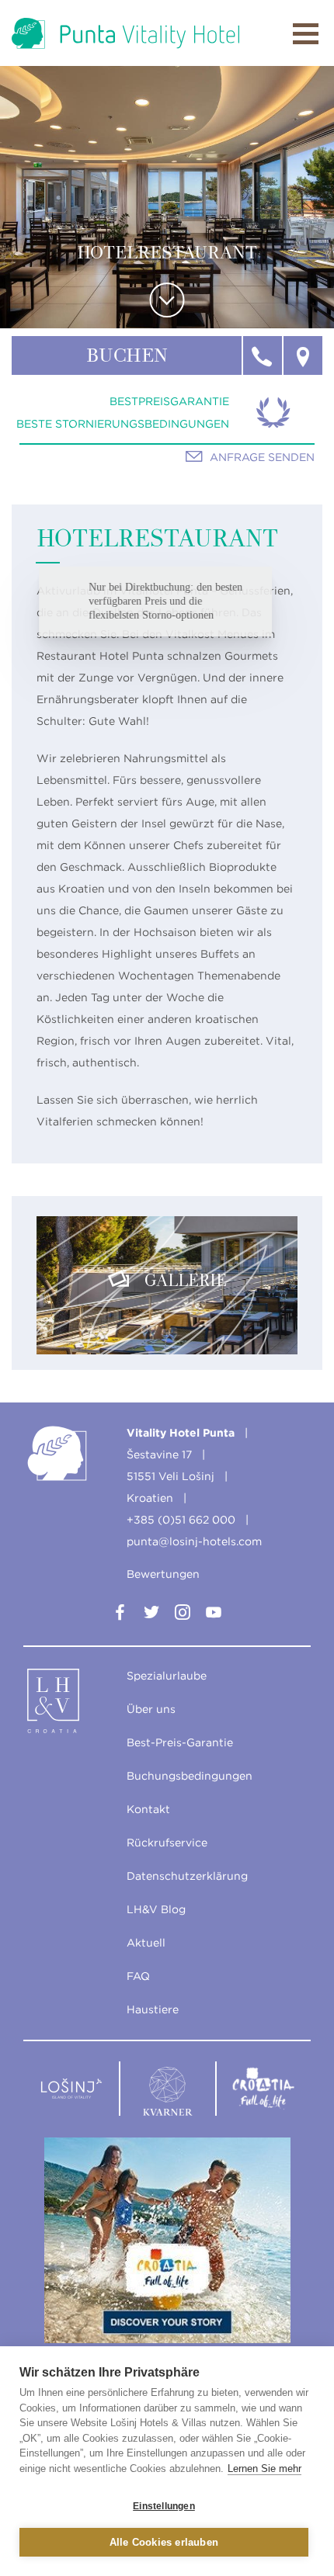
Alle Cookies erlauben (164, 2542)
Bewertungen (163, 1574)
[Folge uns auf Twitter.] (151, 1615)
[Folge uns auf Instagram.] (183, 1615)
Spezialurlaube (167, 1676)
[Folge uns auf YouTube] (214, 1615)
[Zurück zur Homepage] (125, 33)
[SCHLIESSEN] (306, 34)
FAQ (138, 1976)
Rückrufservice (167, 1843)
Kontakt (148, 1809)
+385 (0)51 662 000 (181, 1520)
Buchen (127, 357)
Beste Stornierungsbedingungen (123, 424)
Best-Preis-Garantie (180, 1742)
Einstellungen (164, 2506)
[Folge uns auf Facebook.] (120, 1615)
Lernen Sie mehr (264, 2469)
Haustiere (153, 2009)
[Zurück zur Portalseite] (71, 1704)
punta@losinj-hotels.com (194, 1541)
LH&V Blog (156, 1909)
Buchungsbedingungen (190, 1776)
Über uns (151, 1709)
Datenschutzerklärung (187, 1876)
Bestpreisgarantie (169, 401)
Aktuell (146, 1943)
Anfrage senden (262, 457)
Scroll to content (167, 300)
